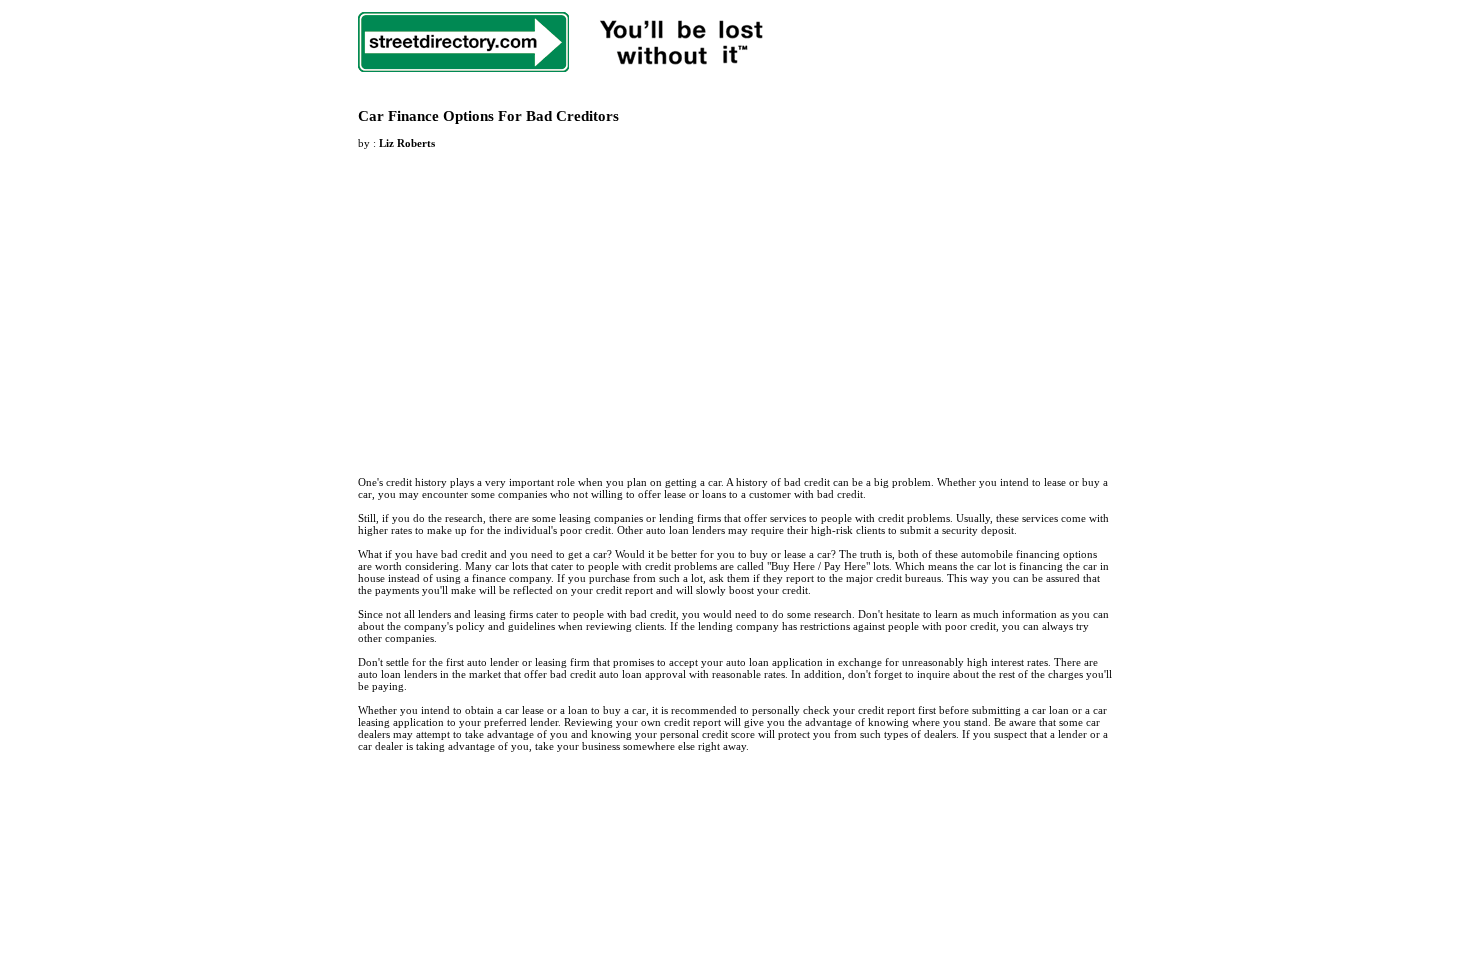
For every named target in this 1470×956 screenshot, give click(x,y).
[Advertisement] (526, 301)
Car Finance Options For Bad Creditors (488, 116)
